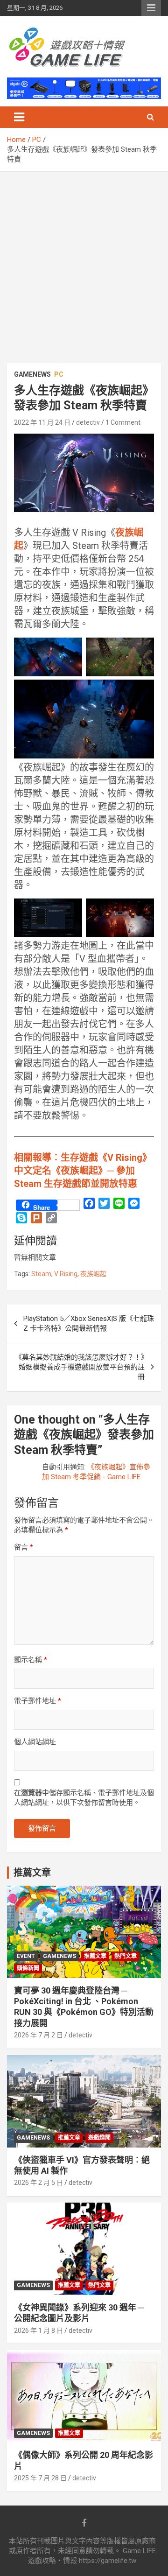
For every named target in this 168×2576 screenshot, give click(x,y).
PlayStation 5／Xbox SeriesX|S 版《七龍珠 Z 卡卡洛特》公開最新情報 (89, 1323)
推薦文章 (95, 1956)
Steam (41, 1274)
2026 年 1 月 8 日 (38, 2330)
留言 (24, 1547)
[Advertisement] (84, 260)
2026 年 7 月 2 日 (38, 2035)
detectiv (88, 422)
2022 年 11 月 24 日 (42, 422)
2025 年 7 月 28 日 (40, 2478)
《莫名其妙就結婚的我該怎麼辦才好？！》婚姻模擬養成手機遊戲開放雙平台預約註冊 (80, 1367)
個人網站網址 (35, 1742)
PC (59, 374)
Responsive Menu (151, 8)
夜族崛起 (93, 1274)
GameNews (32, 374)
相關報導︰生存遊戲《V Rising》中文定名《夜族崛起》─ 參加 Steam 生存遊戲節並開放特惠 (83, 1171)
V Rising (66, 1274)
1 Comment (123, 422)
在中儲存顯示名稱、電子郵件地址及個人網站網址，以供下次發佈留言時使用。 (84, 1798)
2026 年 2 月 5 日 (38, 2183)
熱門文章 (126, 1956)
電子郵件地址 (38, 1701)
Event (26, 1956)
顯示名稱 (31, 1660)
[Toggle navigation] (19, 117)
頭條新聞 (28, 1968)
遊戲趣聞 (99, 2138)
